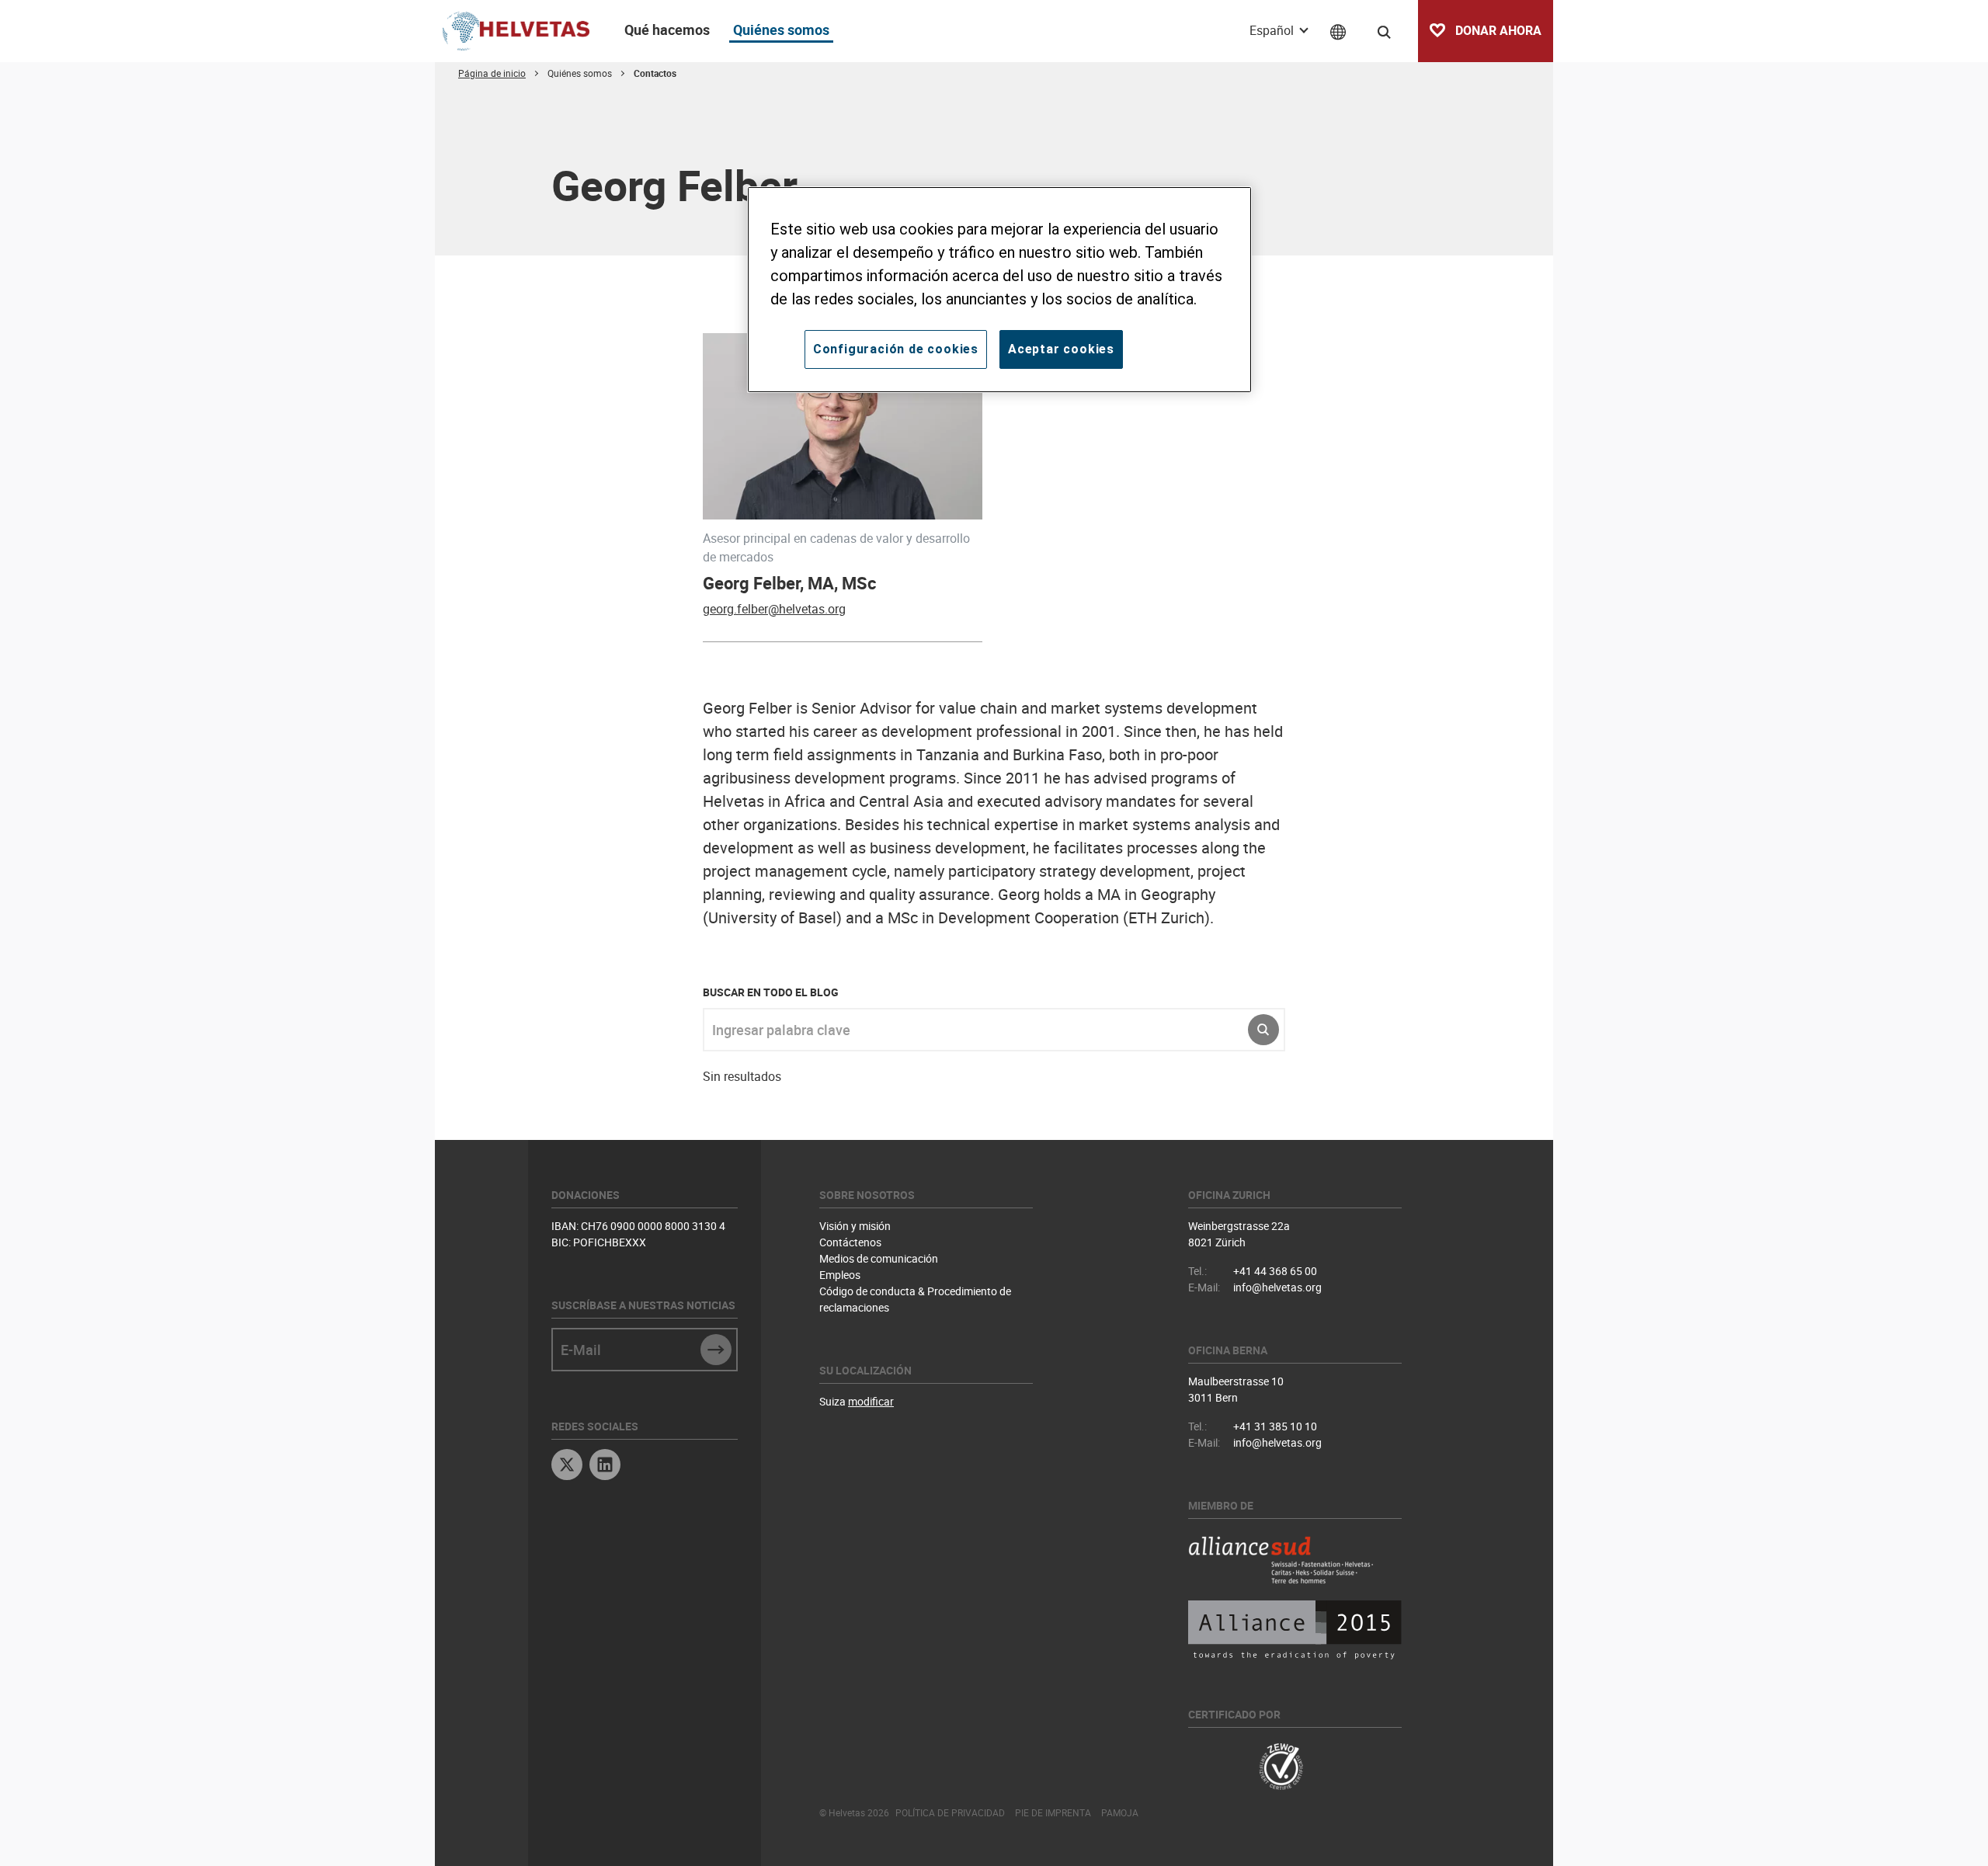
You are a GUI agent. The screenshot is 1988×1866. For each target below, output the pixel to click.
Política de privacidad (950, 1812)
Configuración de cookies (896, 349)
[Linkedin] (605, 1466)
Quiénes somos (781, 30)
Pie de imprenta (1053, 1812)
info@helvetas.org (1277, 1287)
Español (1273, 30)
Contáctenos (850, 1242)
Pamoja (1120, 1812)
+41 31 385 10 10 (1275, 1426)
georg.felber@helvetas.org (774, 609)
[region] (999, 290)
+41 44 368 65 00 (1275, 1271)
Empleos (840, 1275)
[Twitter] (567, 1466)
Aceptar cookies (1061, 349)
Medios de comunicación (879, 1258)
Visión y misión (855, 1226)
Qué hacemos (667, 30)
